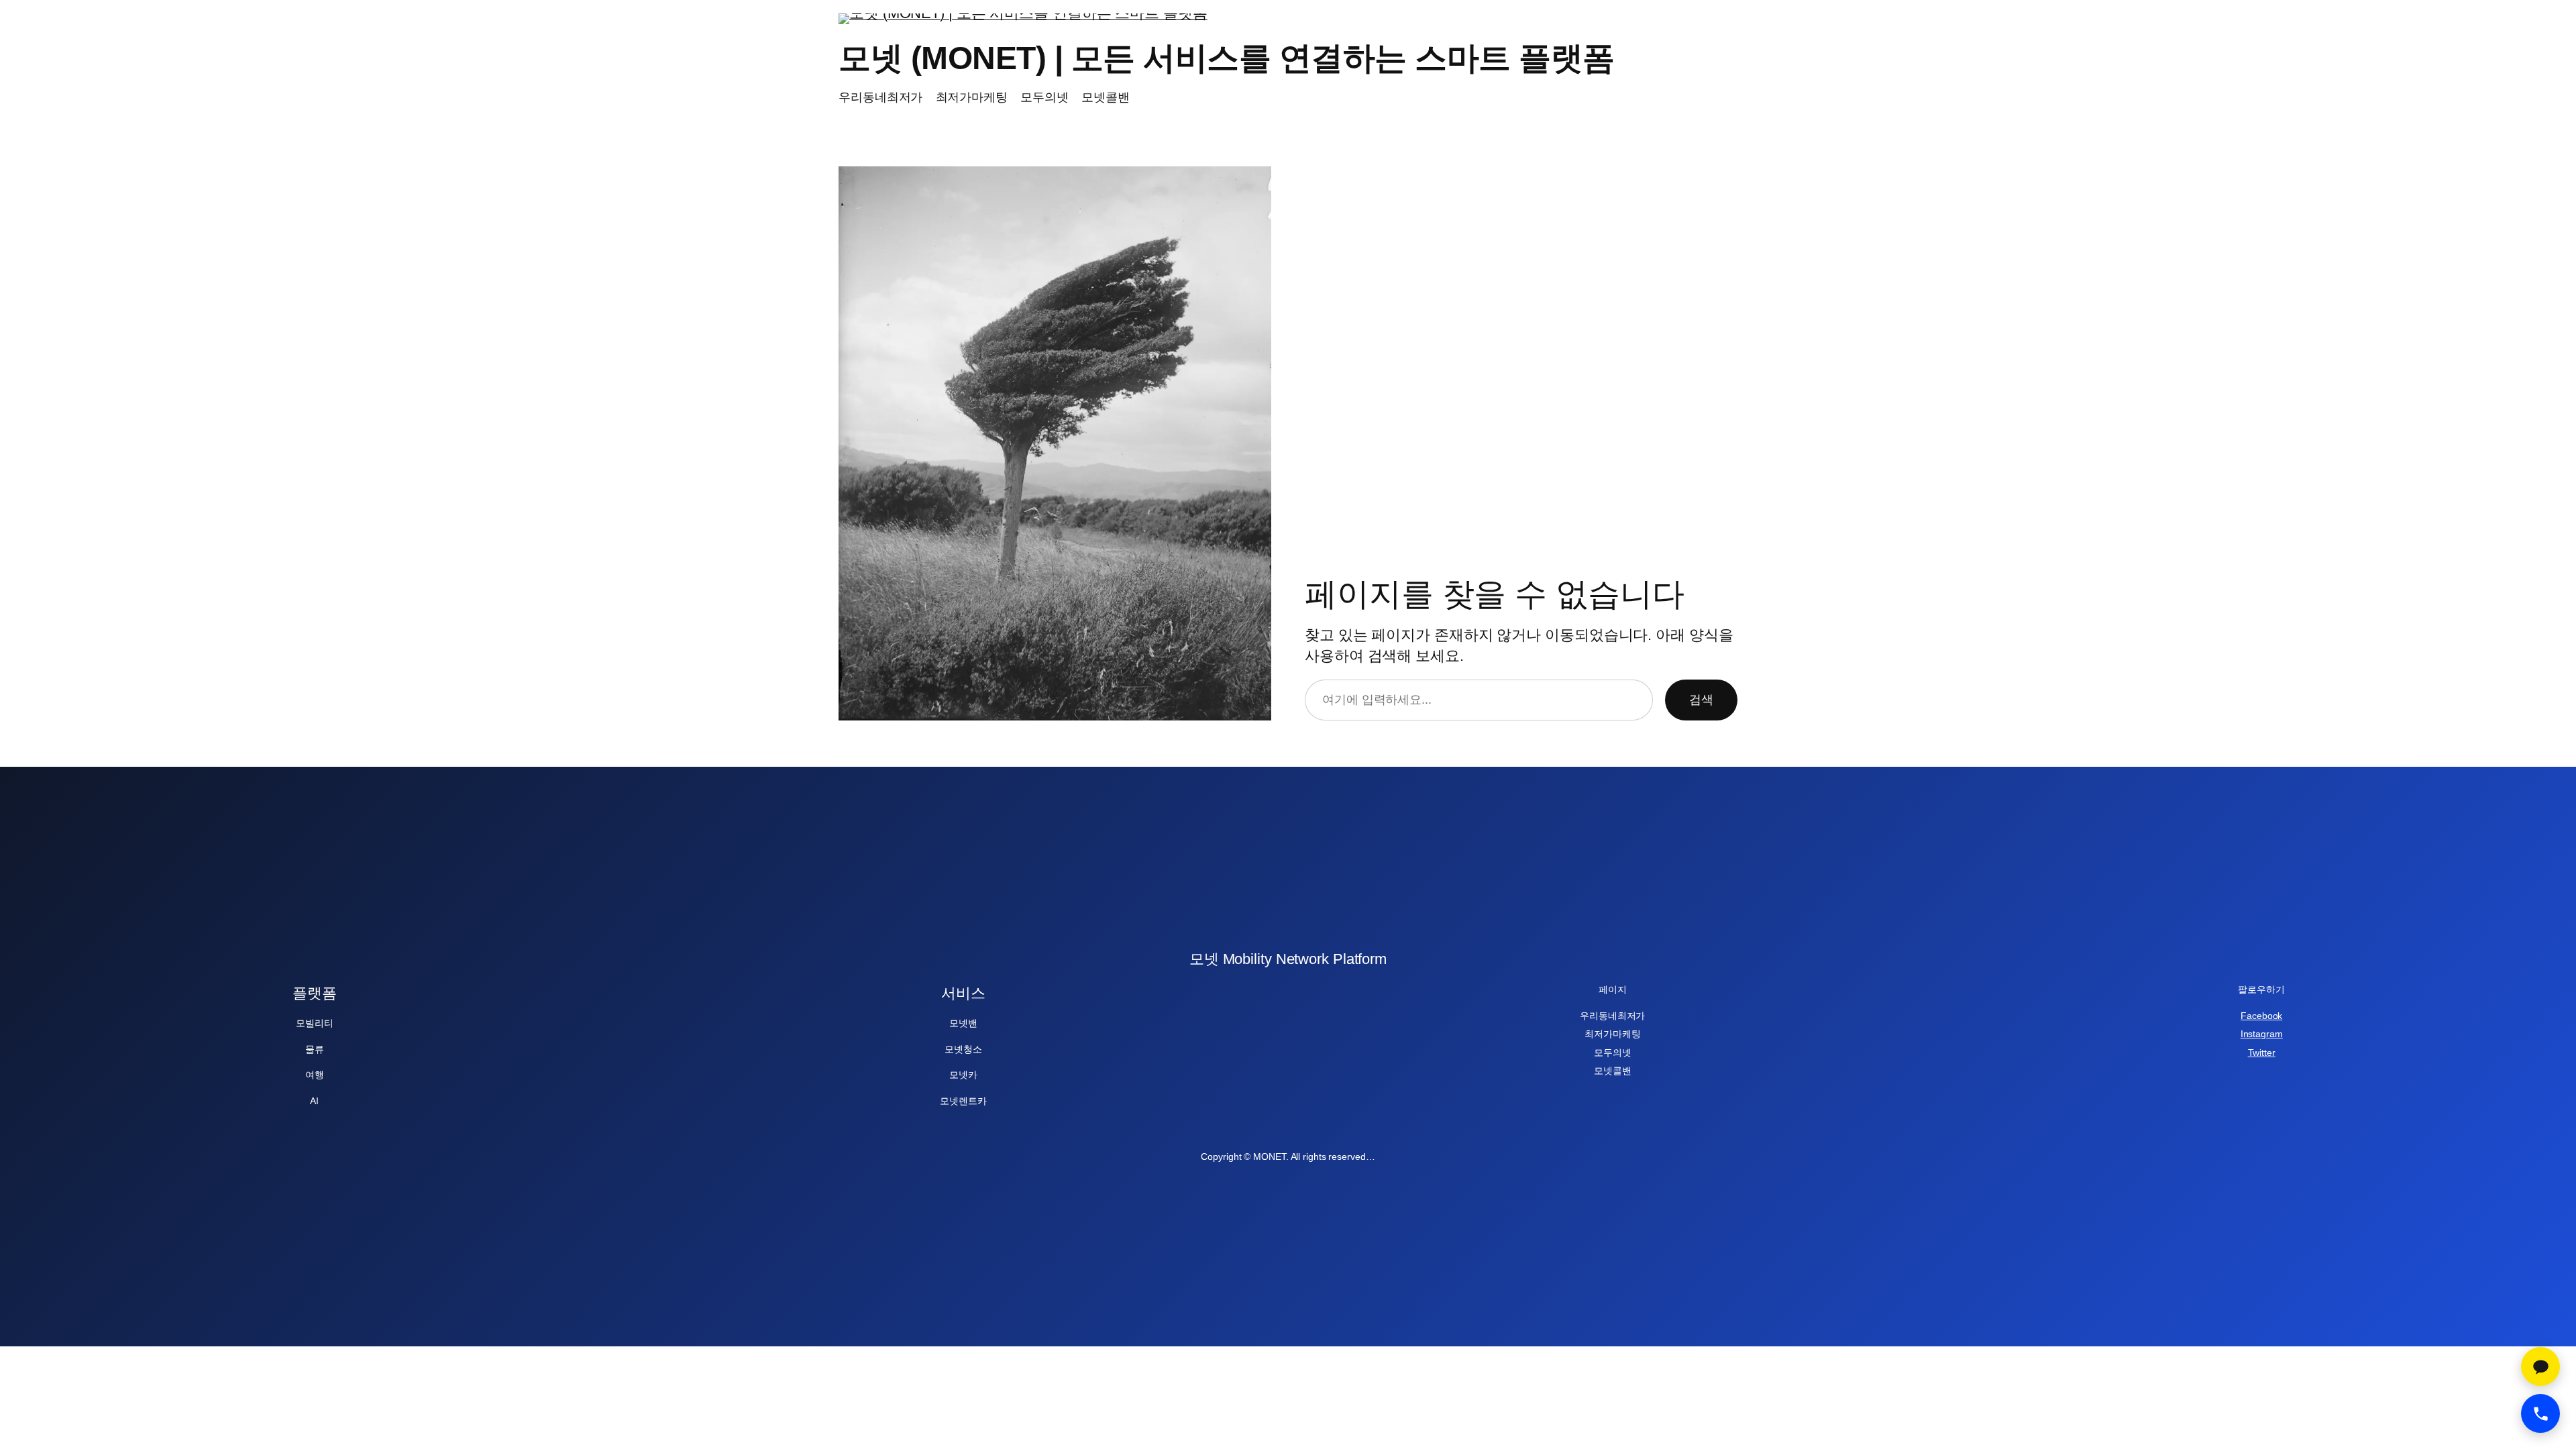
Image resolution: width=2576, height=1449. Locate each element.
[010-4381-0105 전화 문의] (2540, 1413)
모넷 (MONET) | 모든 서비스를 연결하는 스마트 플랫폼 (1227, 58)
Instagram (2262, 1034)
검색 (1701, 700)
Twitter (2262, 1053)
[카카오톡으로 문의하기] (2540, 1366)
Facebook (2261, 1016)
